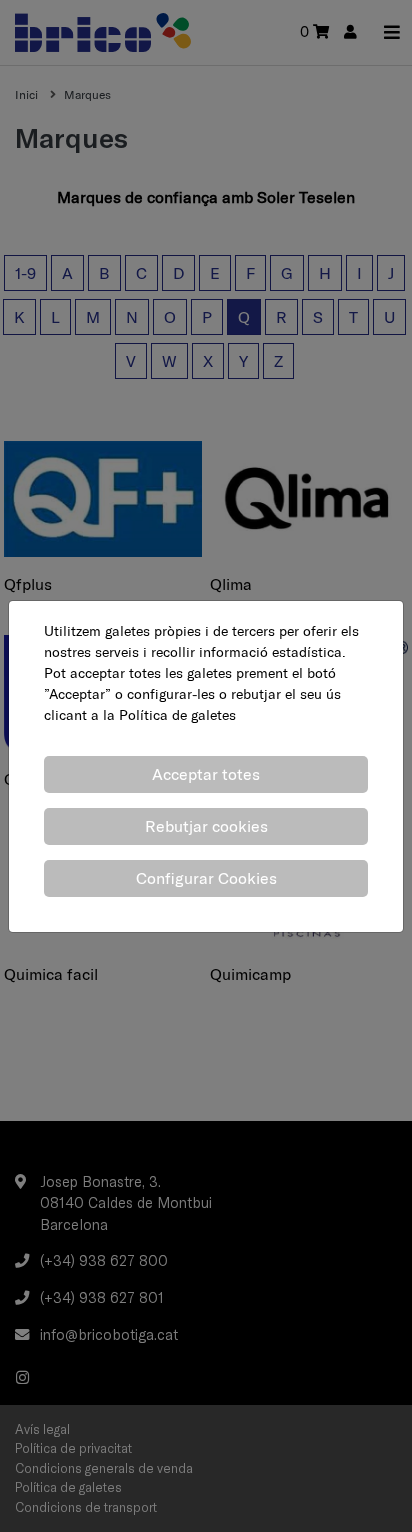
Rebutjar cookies (206, 826)
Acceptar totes (206, 774)
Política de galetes (177, 715)
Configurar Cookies (206, 878)
